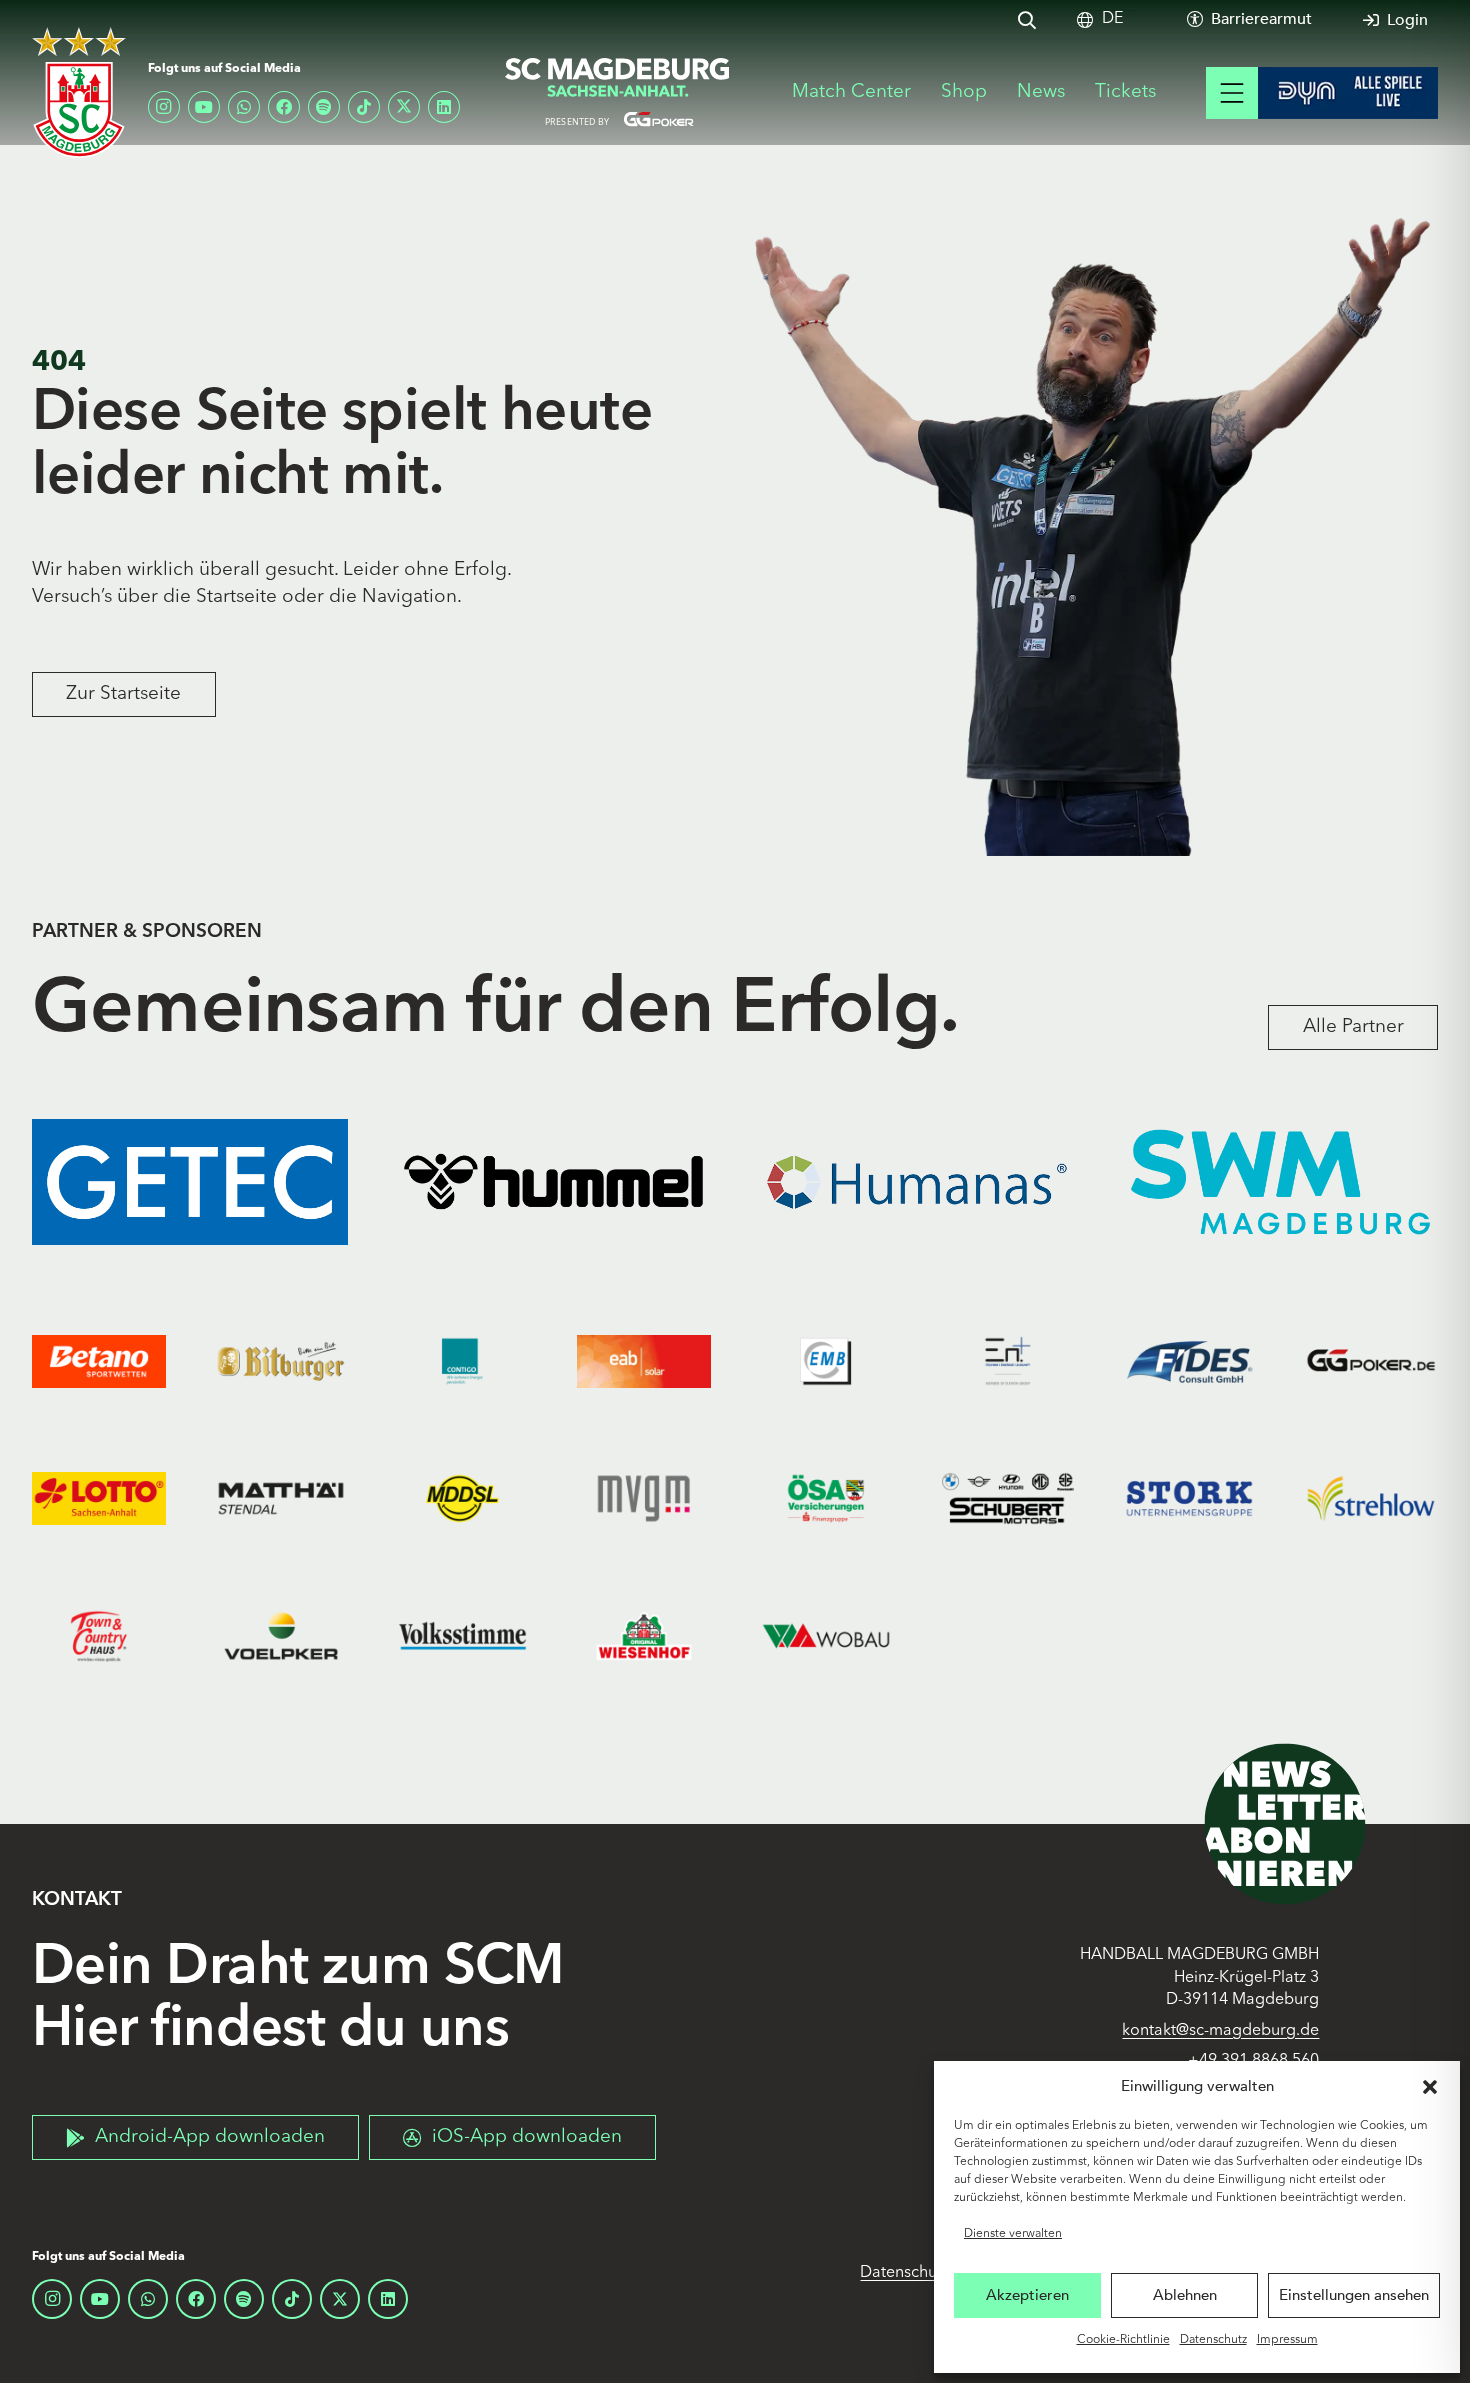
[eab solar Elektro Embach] (644, 1361)
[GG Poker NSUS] (1371, 1361)
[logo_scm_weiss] (79, 92)
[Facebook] (284, 107)
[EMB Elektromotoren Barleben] (826, 1361)
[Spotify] (324, 107)
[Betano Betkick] (99, 1361)
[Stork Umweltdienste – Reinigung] (1190, 1498)
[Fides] (1190, 1361)
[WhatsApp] (244, 107)
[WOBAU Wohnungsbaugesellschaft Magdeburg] (826, 1635)
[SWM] (1281, 1182)
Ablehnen (1185, 2295)
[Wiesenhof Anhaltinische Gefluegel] (644, 1635)
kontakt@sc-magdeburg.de (1220, 2031)
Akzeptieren (1027, 2295)
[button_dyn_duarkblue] (1348, 93)
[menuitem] (1112, 19)
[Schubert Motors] (1008, 1498)
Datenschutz (1213, 2340)
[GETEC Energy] (190, 1182)
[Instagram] (164, 107)
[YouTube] (204, 107)
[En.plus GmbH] (1008, 1361)
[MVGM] (644, 1498)
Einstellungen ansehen (1354, 2295)
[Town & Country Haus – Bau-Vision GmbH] (99, 1635)
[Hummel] (554, 1182)
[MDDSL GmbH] (463, 1498)
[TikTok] (364, 107)
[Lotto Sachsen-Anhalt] (99, 1498)
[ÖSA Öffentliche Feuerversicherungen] (826, 1498)
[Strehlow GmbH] (1371, 1498)
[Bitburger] (281, 1361)
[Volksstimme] (463, 1635)
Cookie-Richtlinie (1123, 2340)
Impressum (1287, 2340)
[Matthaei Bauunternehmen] (281, 1498)
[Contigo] (463, 1361)
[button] (1430, 2087)
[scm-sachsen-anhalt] (618, 93)
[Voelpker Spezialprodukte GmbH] (281, 1635)
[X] (404, 107)
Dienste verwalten (1013, 2234)
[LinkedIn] (444, 107)
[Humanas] (917, 1182)
